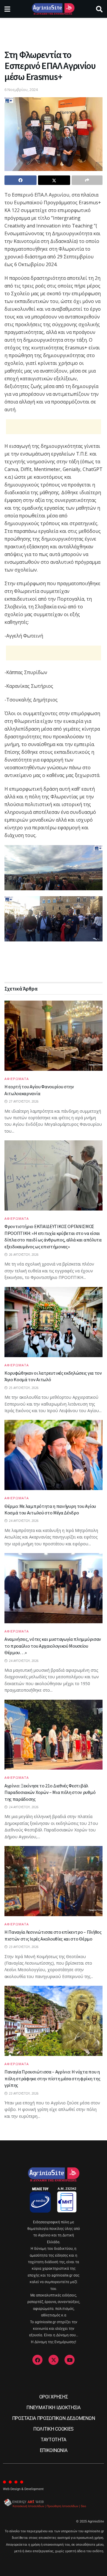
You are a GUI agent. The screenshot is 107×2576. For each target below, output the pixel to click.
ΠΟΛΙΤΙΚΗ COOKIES (53, 2429)
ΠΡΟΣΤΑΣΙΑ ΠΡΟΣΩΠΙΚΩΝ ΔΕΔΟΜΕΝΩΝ (53, 2418)
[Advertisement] (53, 31)
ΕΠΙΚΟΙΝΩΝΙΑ (53, 2450)
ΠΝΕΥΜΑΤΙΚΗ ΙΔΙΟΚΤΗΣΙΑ (53, 2408)
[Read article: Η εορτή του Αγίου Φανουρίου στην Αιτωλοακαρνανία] (53, 1036)
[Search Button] (99, 9)
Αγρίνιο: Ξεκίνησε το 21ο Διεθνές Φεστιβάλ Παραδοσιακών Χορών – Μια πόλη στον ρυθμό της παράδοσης (50, 1792)
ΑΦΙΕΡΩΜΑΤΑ (17, 1079)
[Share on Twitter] (54, 180)
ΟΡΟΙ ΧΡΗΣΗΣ (53, 2397)
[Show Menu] (7, 9)
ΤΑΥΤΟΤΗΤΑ (53, 2440)
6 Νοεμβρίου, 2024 (21, 90)
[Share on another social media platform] (87, 180)
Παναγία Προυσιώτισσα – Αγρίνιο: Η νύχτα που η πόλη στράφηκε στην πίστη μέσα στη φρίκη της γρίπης (52, 2078)
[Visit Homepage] (53, 9)
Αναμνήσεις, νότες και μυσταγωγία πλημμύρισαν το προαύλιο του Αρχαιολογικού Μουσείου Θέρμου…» (53, 1646)
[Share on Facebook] (21, 180)
